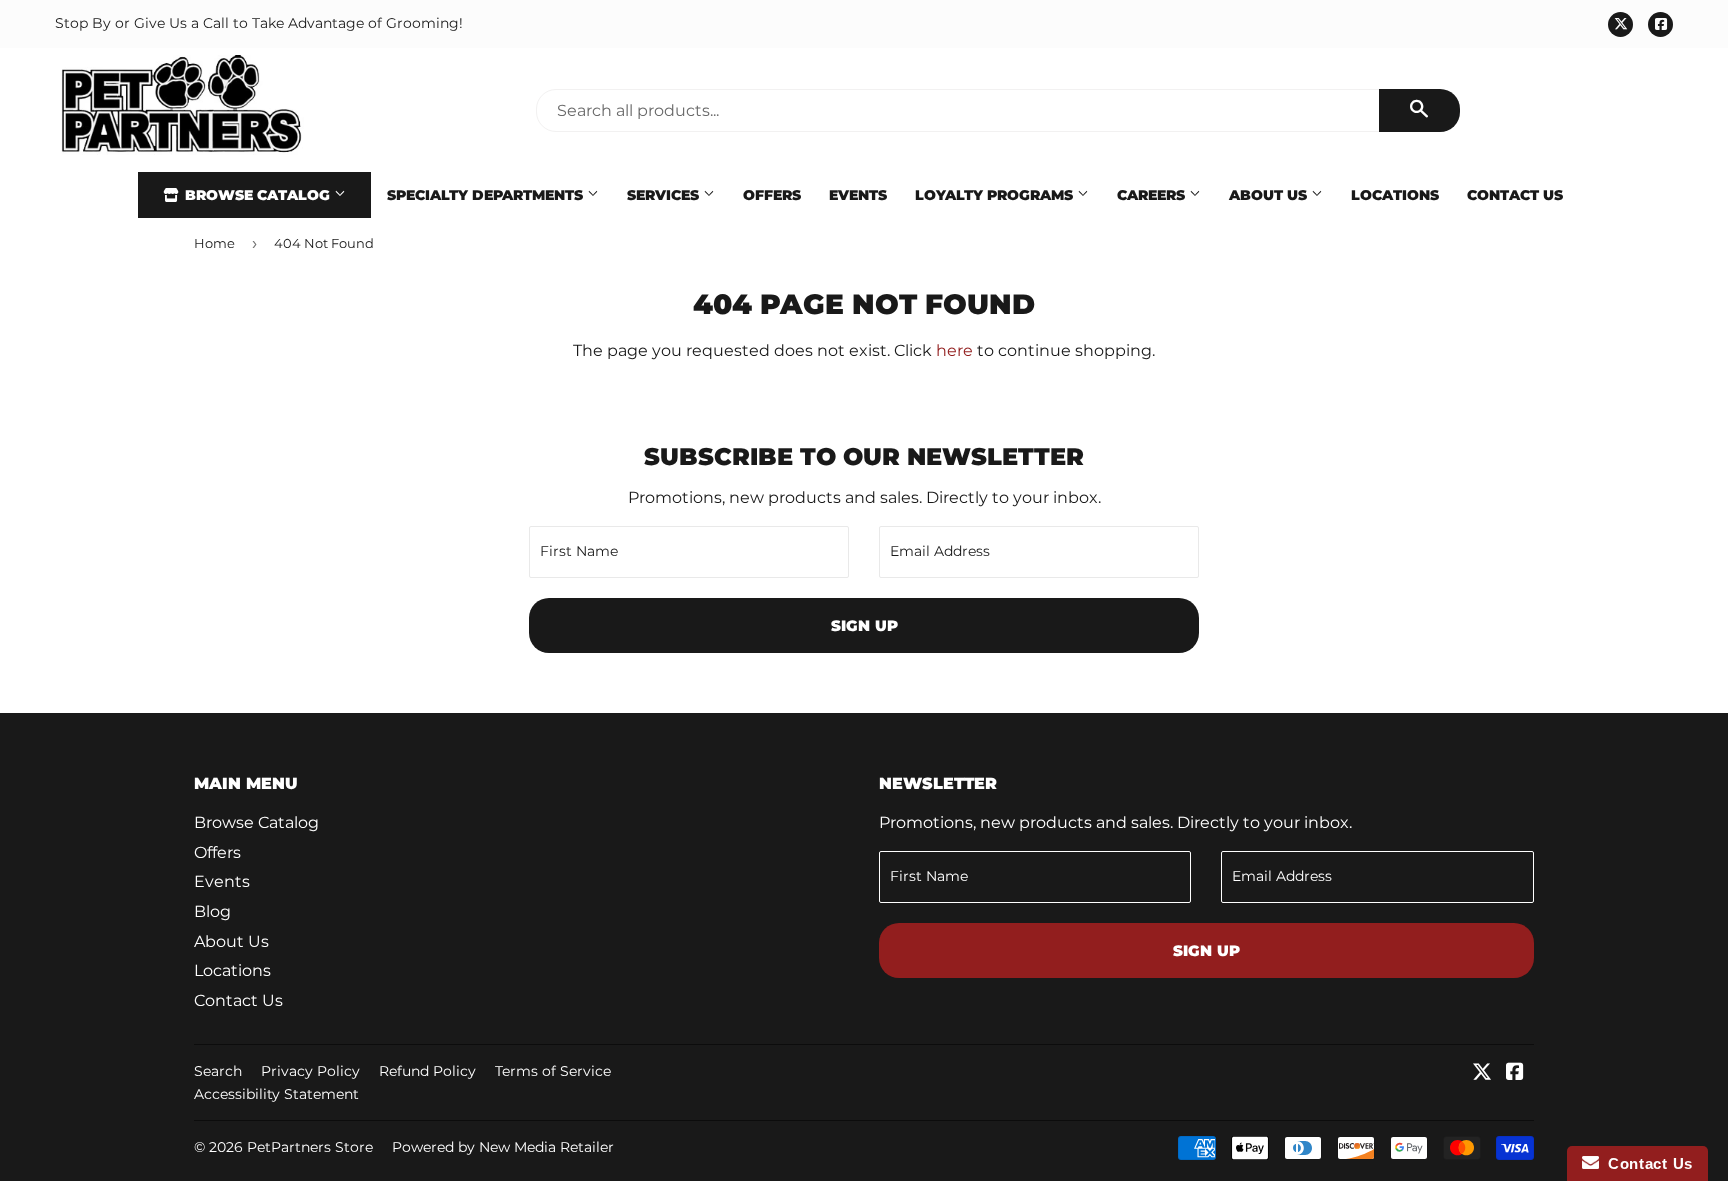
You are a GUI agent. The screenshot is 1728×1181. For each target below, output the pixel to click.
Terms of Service (553, 1071)
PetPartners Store (310, 1147)
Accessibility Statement (276, 1094)
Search (218, 1071)
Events (858, 195)
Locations (1395, 195)
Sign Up (864, 625)
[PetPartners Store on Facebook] (1515, 1073)
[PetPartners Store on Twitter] (1482, 1073)
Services (665, 195)
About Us (1270, 195)
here (954, 350)
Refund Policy (427, 1071)
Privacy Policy (310, 1071)
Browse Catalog (257, 195)
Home (214, 243)
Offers (772, 195)
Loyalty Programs (996, 195)
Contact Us (1515, 195)
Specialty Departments (487, 195)
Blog (212, 911)
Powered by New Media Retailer (503, 1147)
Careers (1153, 195)
